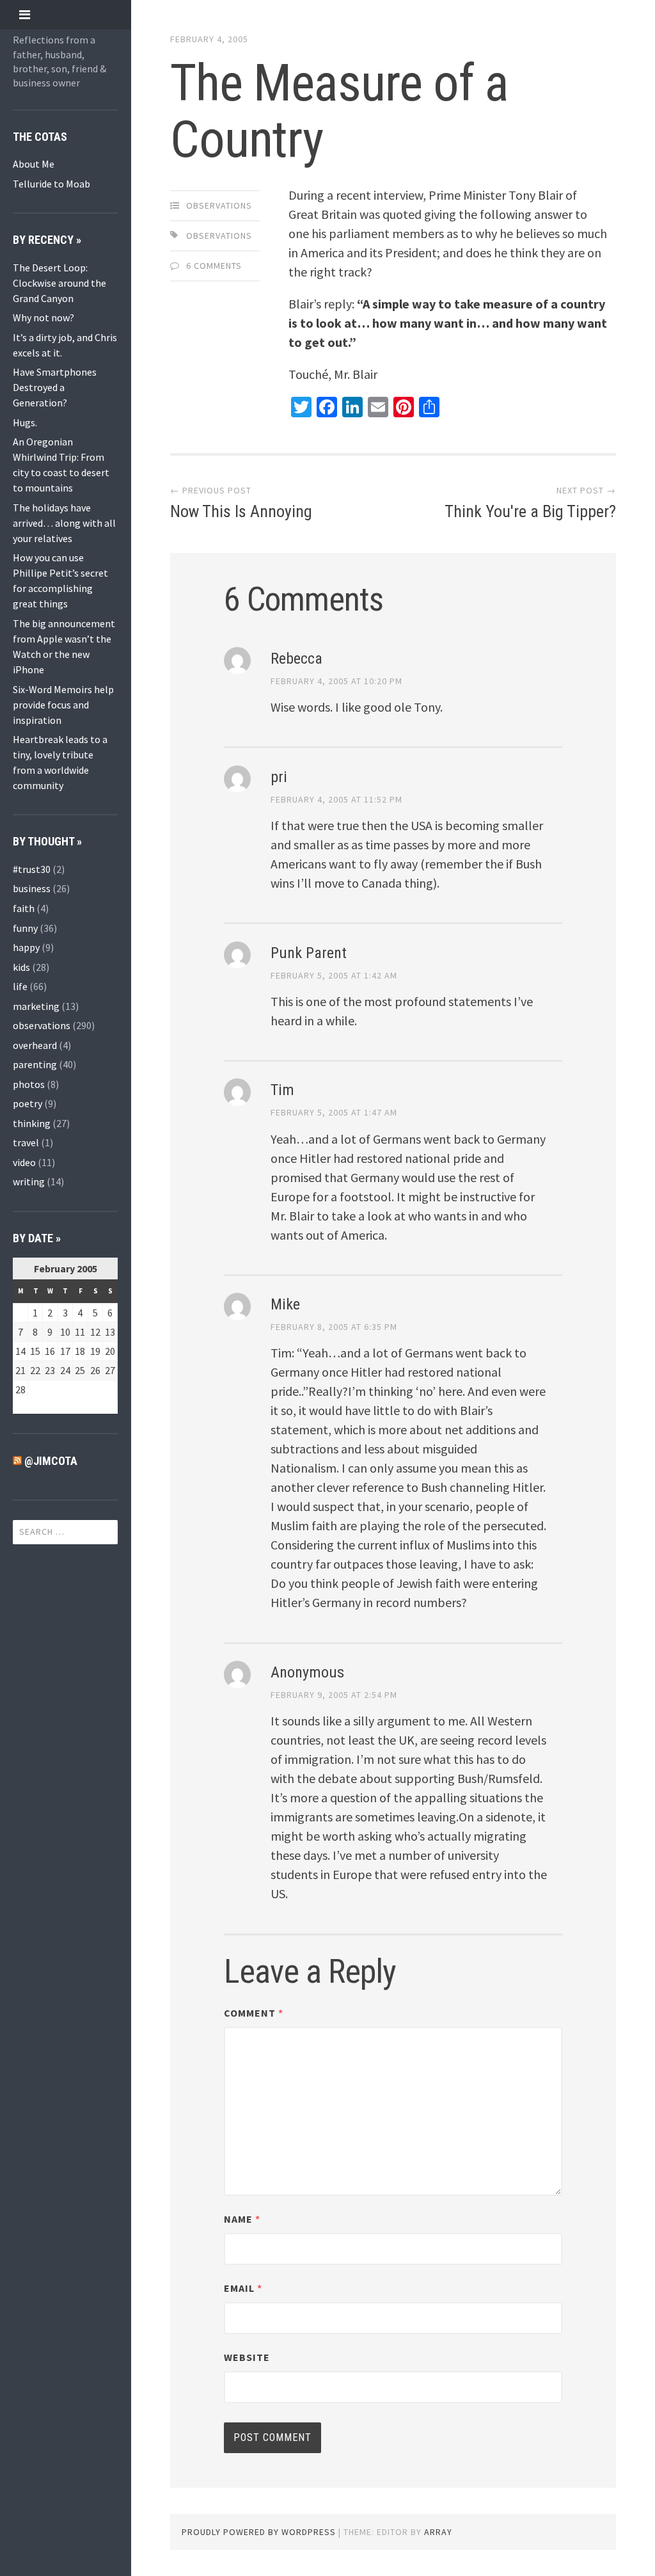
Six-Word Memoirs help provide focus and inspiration (63, 705)
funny (25, 928)
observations (42, 1025)
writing (29, 1181)
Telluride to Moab (51, 184)
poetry (28, 1103)
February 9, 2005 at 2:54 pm (334, 1695)
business (32, 888)
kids (21, 967)
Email (243, 2288)
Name (242, 2219)
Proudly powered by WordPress (259, 2532)
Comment (254, 2013)
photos (29, 1084)
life (20, 986)
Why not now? (43, 317)
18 (80, 1351)
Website (247, 2357)
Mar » (52, 1406)
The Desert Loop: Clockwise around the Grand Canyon (59, 283)
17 (65, 1351)
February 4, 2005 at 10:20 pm (336, 681)
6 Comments (214, 266)
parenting (35, 1064)
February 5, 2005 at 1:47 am (334, 1112)
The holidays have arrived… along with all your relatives (64, 523)
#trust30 (32, 869)
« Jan (24, 1406)
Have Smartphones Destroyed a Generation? (55, 387)
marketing (36, 1006)
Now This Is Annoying (241, 511)
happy (26, 947)
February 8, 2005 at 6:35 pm (334, 1327)
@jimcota (51, 1461)
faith (24, 908)
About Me (34, 164)
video (24, 1162)
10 (65, 1332)
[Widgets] (25, 14)
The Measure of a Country (339, 111)
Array (438, 2532)
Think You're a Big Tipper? (530, 511)
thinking (32, 1123)
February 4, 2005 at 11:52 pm (336, 799)
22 (35, 1370)
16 (50, 1351)
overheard (35, 1045)
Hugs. (25, 422)
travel (26, 1142)
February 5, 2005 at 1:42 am (334, 975)
